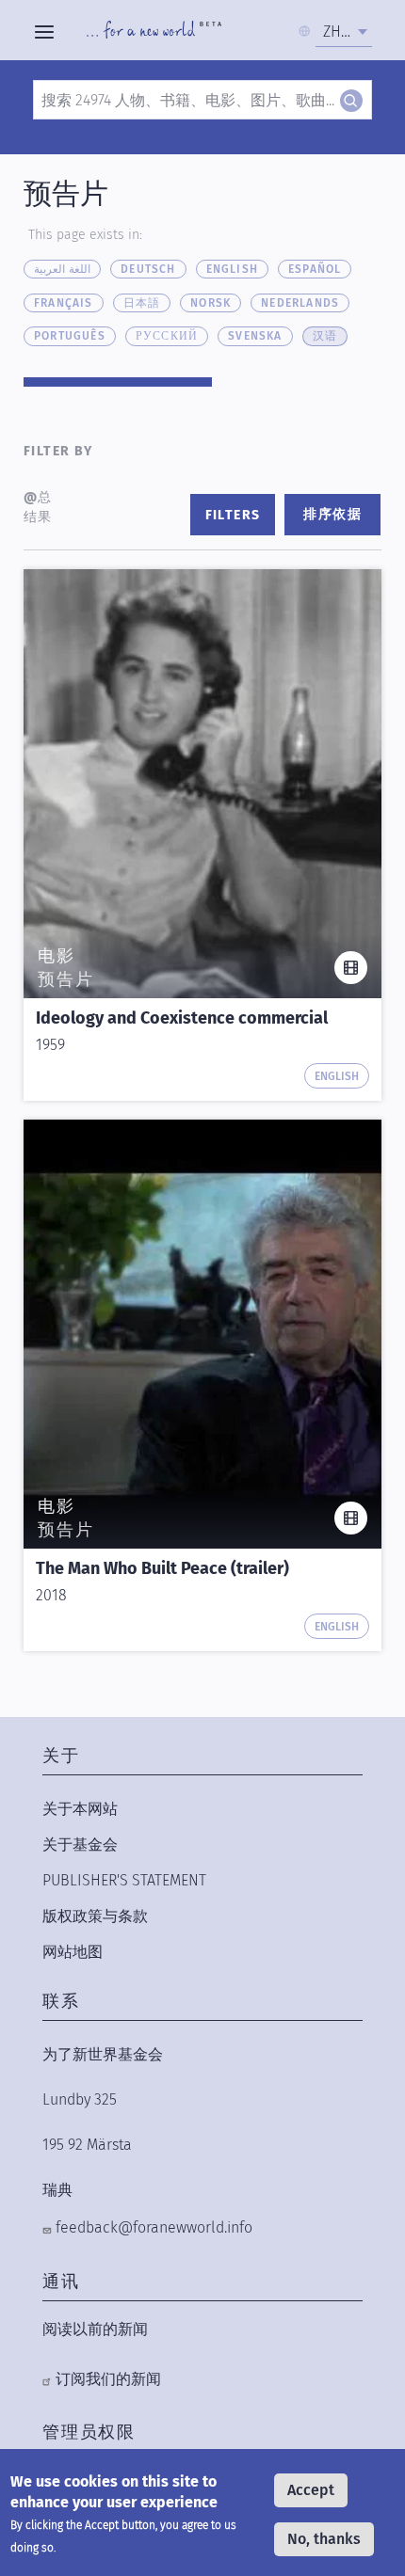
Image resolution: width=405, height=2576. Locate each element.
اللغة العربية (62, 269)
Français (64, 303)
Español (315, 269)
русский (167, 336)
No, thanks (324, 2539)
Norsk (211, 303)
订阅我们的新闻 (108, 2379)
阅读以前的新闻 (95, 2329)
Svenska (255, 336)
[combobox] (344, 32)
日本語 (142, 303)
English (232, 269)
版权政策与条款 (95, 1916)
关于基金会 (80, 1845)
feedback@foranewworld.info (154, 2227)
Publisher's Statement (124, 1880)
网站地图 (73, 1952)
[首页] (154, 32)
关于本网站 (80, 1809)
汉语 (325, 336)
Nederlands (300, 303)
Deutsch (148, 269)
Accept (311, 2490)
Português (70, 336)
